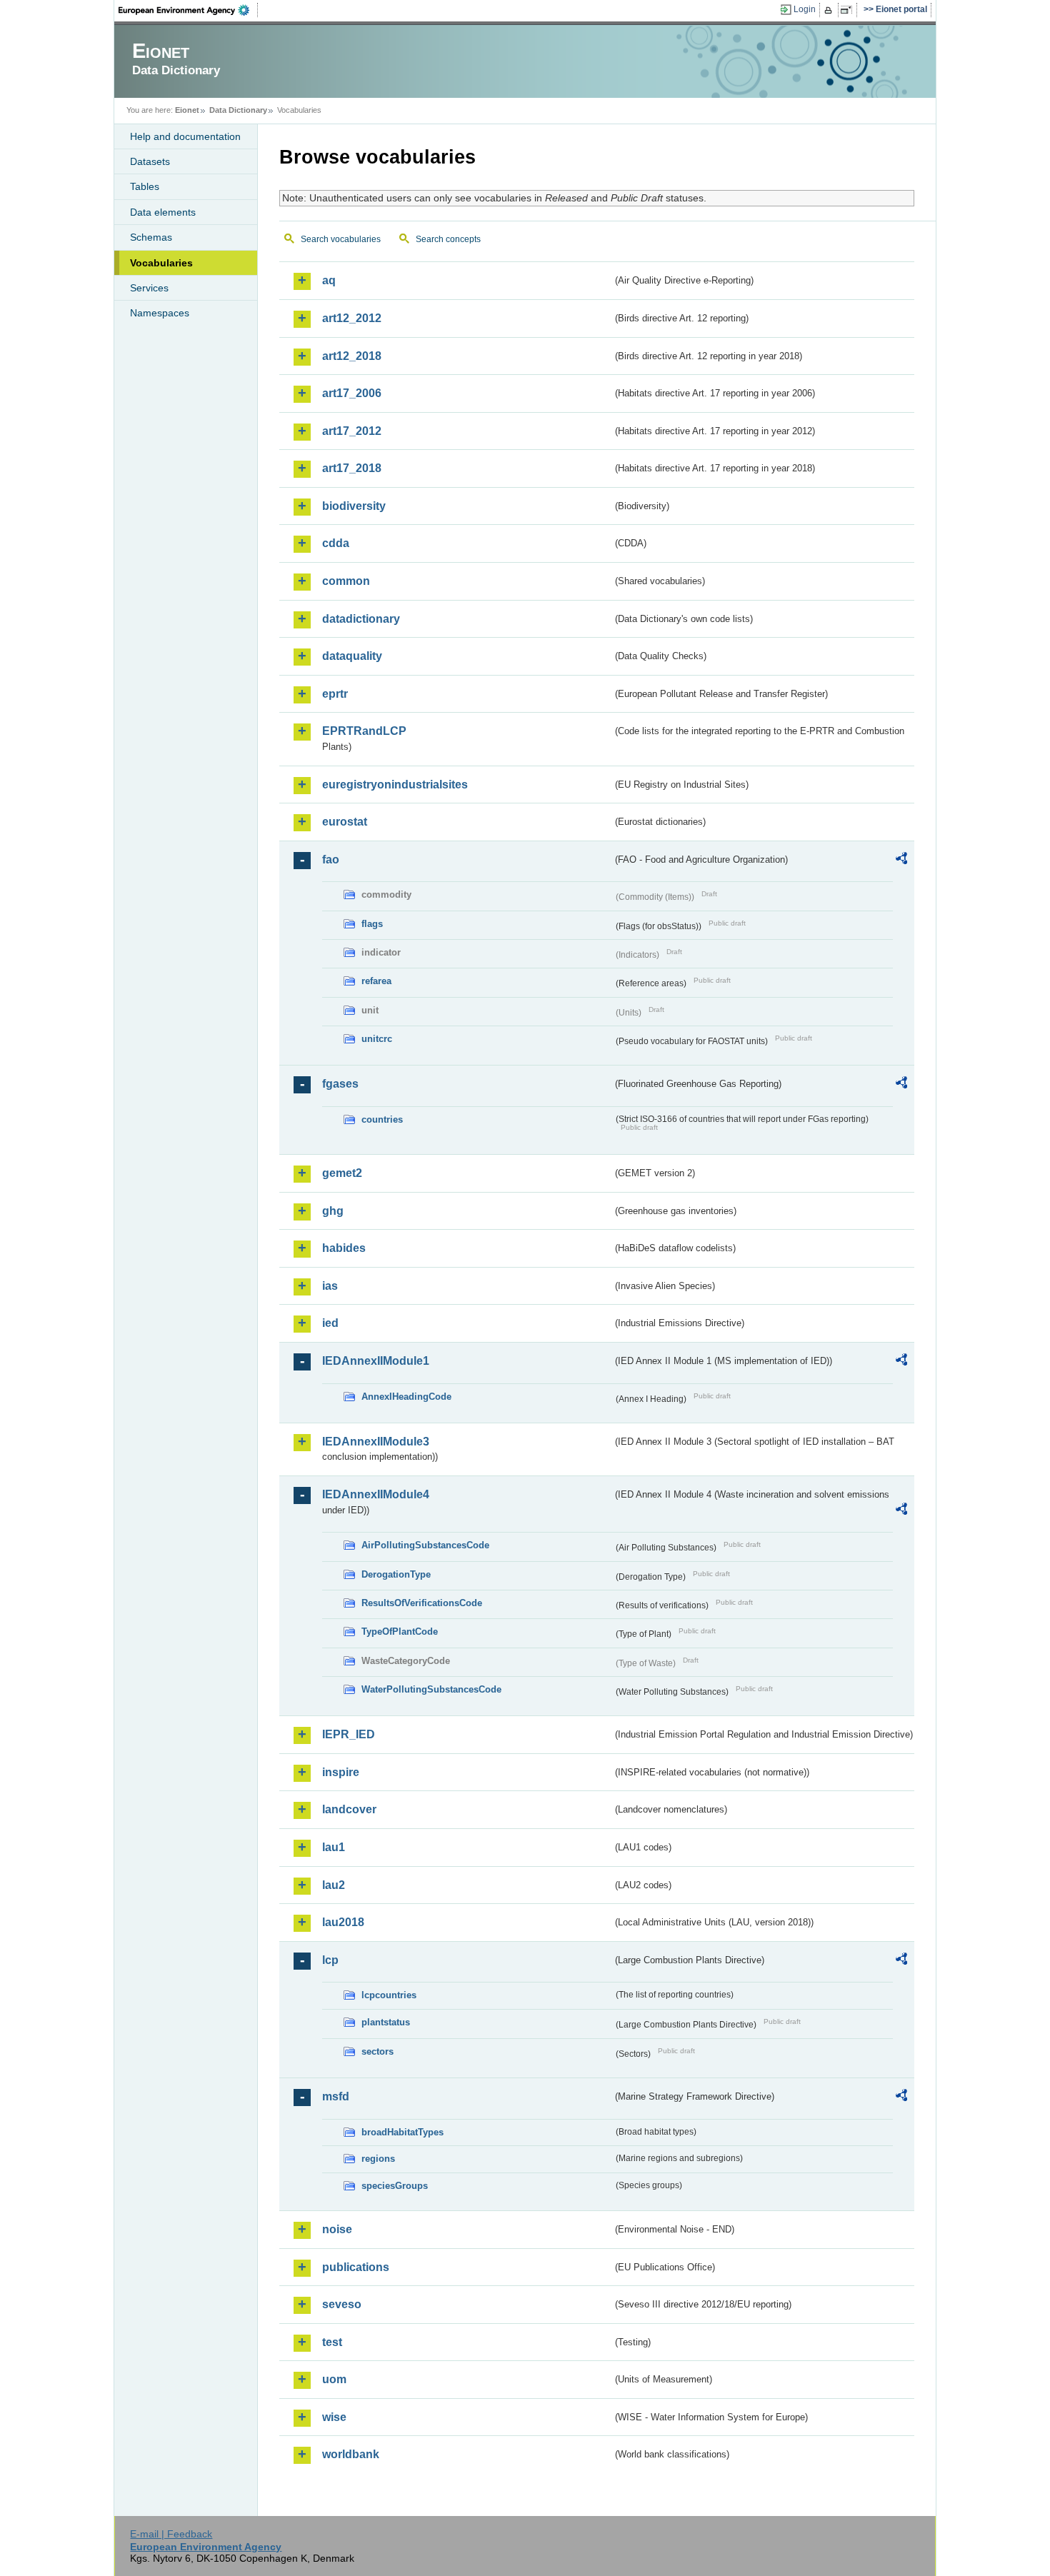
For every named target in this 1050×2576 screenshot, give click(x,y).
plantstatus (386, 2022)
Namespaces (160, 313)
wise (334, 2417)
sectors (377, 2051)
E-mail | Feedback (171, 2534)
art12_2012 (352, 318)
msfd (336, 2096)
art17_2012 (352, 431)
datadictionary (361, 619)
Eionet (187, 110)
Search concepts (448, 239)
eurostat (345, 822)
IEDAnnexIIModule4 (376, 1494)
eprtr (335, 694)
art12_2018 (352, 356)
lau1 (334, 1847)
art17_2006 (352, 393)
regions (378, 2159)
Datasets (150, 161)
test (332, 2342)
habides (344, 1248)
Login (805, 9)
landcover (349, 1809)
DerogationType (396, 1574)
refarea (376, 981)
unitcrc (377, 1039)
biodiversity (354, 506)
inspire (341, 1772)
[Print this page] (830, 10)
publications (356, 2267)
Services (149, 288)
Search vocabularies (341, 239)
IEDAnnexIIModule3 (376, 1442)
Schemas (151, 237)
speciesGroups (395, 2186)
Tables (145, 186)
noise (337, 2229)
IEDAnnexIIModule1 (376, 1361)
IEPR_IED (349, 1734)
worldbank (351, 2454)
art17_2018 (352, 468)
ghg (333, 1211)
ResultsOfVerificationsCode (422, 1603)
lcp (330, 1960)
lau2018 (343, 1922)
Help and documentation (185, 136)
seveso (342, 2304)
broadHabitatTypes (402, 2132)
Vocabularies (161, 263)
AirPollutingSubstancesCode (425, 1545)
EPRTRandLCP (364, 731)
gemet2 (342, 1173)
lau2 (334, 1885)
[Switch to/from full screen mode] (849, 10)
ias (330, 1286)
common (346, 581)
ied (330, 1323)
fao (331, 859)
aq (329, 280)
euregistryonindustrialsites (395, 785)
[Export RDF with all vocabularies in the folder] (901, 861)
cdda (336, 543)
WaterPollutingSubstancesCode (431, 1689)
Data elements (163, 212)
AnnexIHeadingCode (406, 1397)
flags (372, 924)
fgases (340, 1084)
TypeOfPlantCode (400, 1632)
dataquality (352, 656)
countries (382, 1119)
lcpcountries (389, 1995)
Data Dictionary (238, 110)
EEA (189, 10)
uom (334, 2379)
